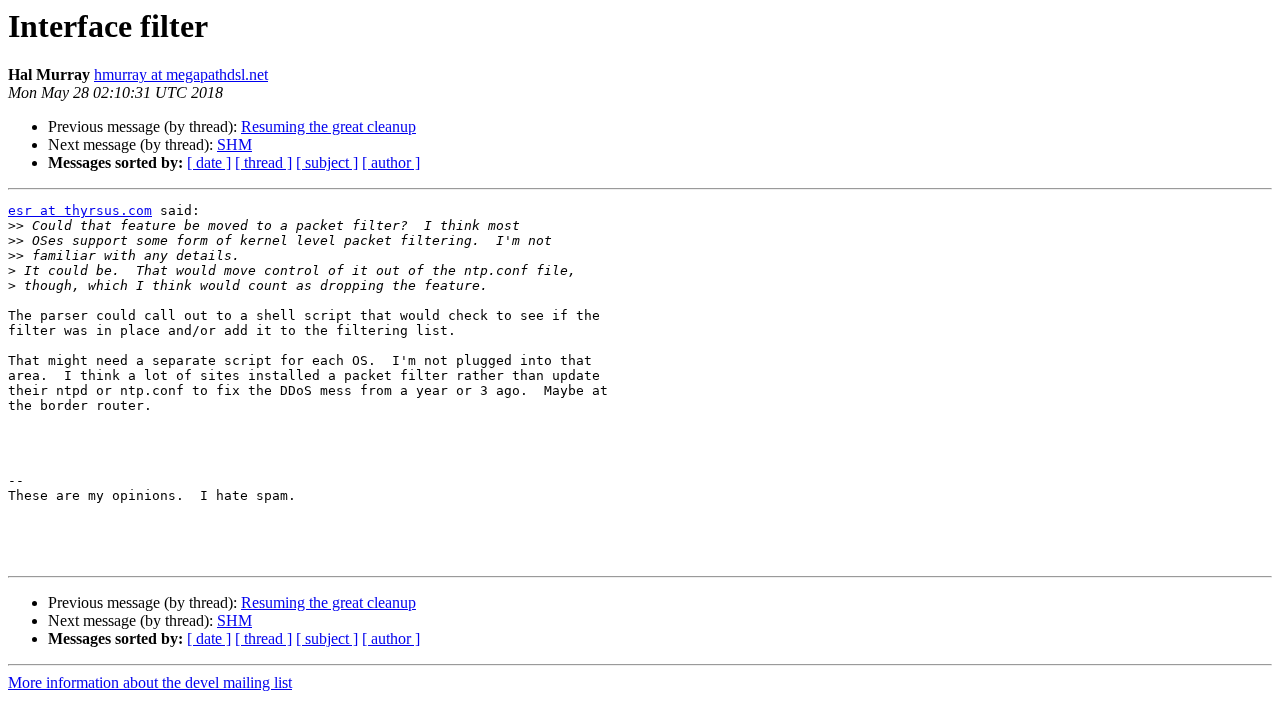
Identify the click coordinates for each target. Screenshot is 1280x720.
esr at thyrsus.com (80, 210)
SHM (234, 144)
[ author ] (391, 162)
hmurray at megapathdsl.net (181, 74)
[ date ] (209, 162)
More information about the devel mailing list (150, 682)
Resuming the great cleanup (328, 126)
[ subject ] (327, 162)
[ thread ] (263, 162)
